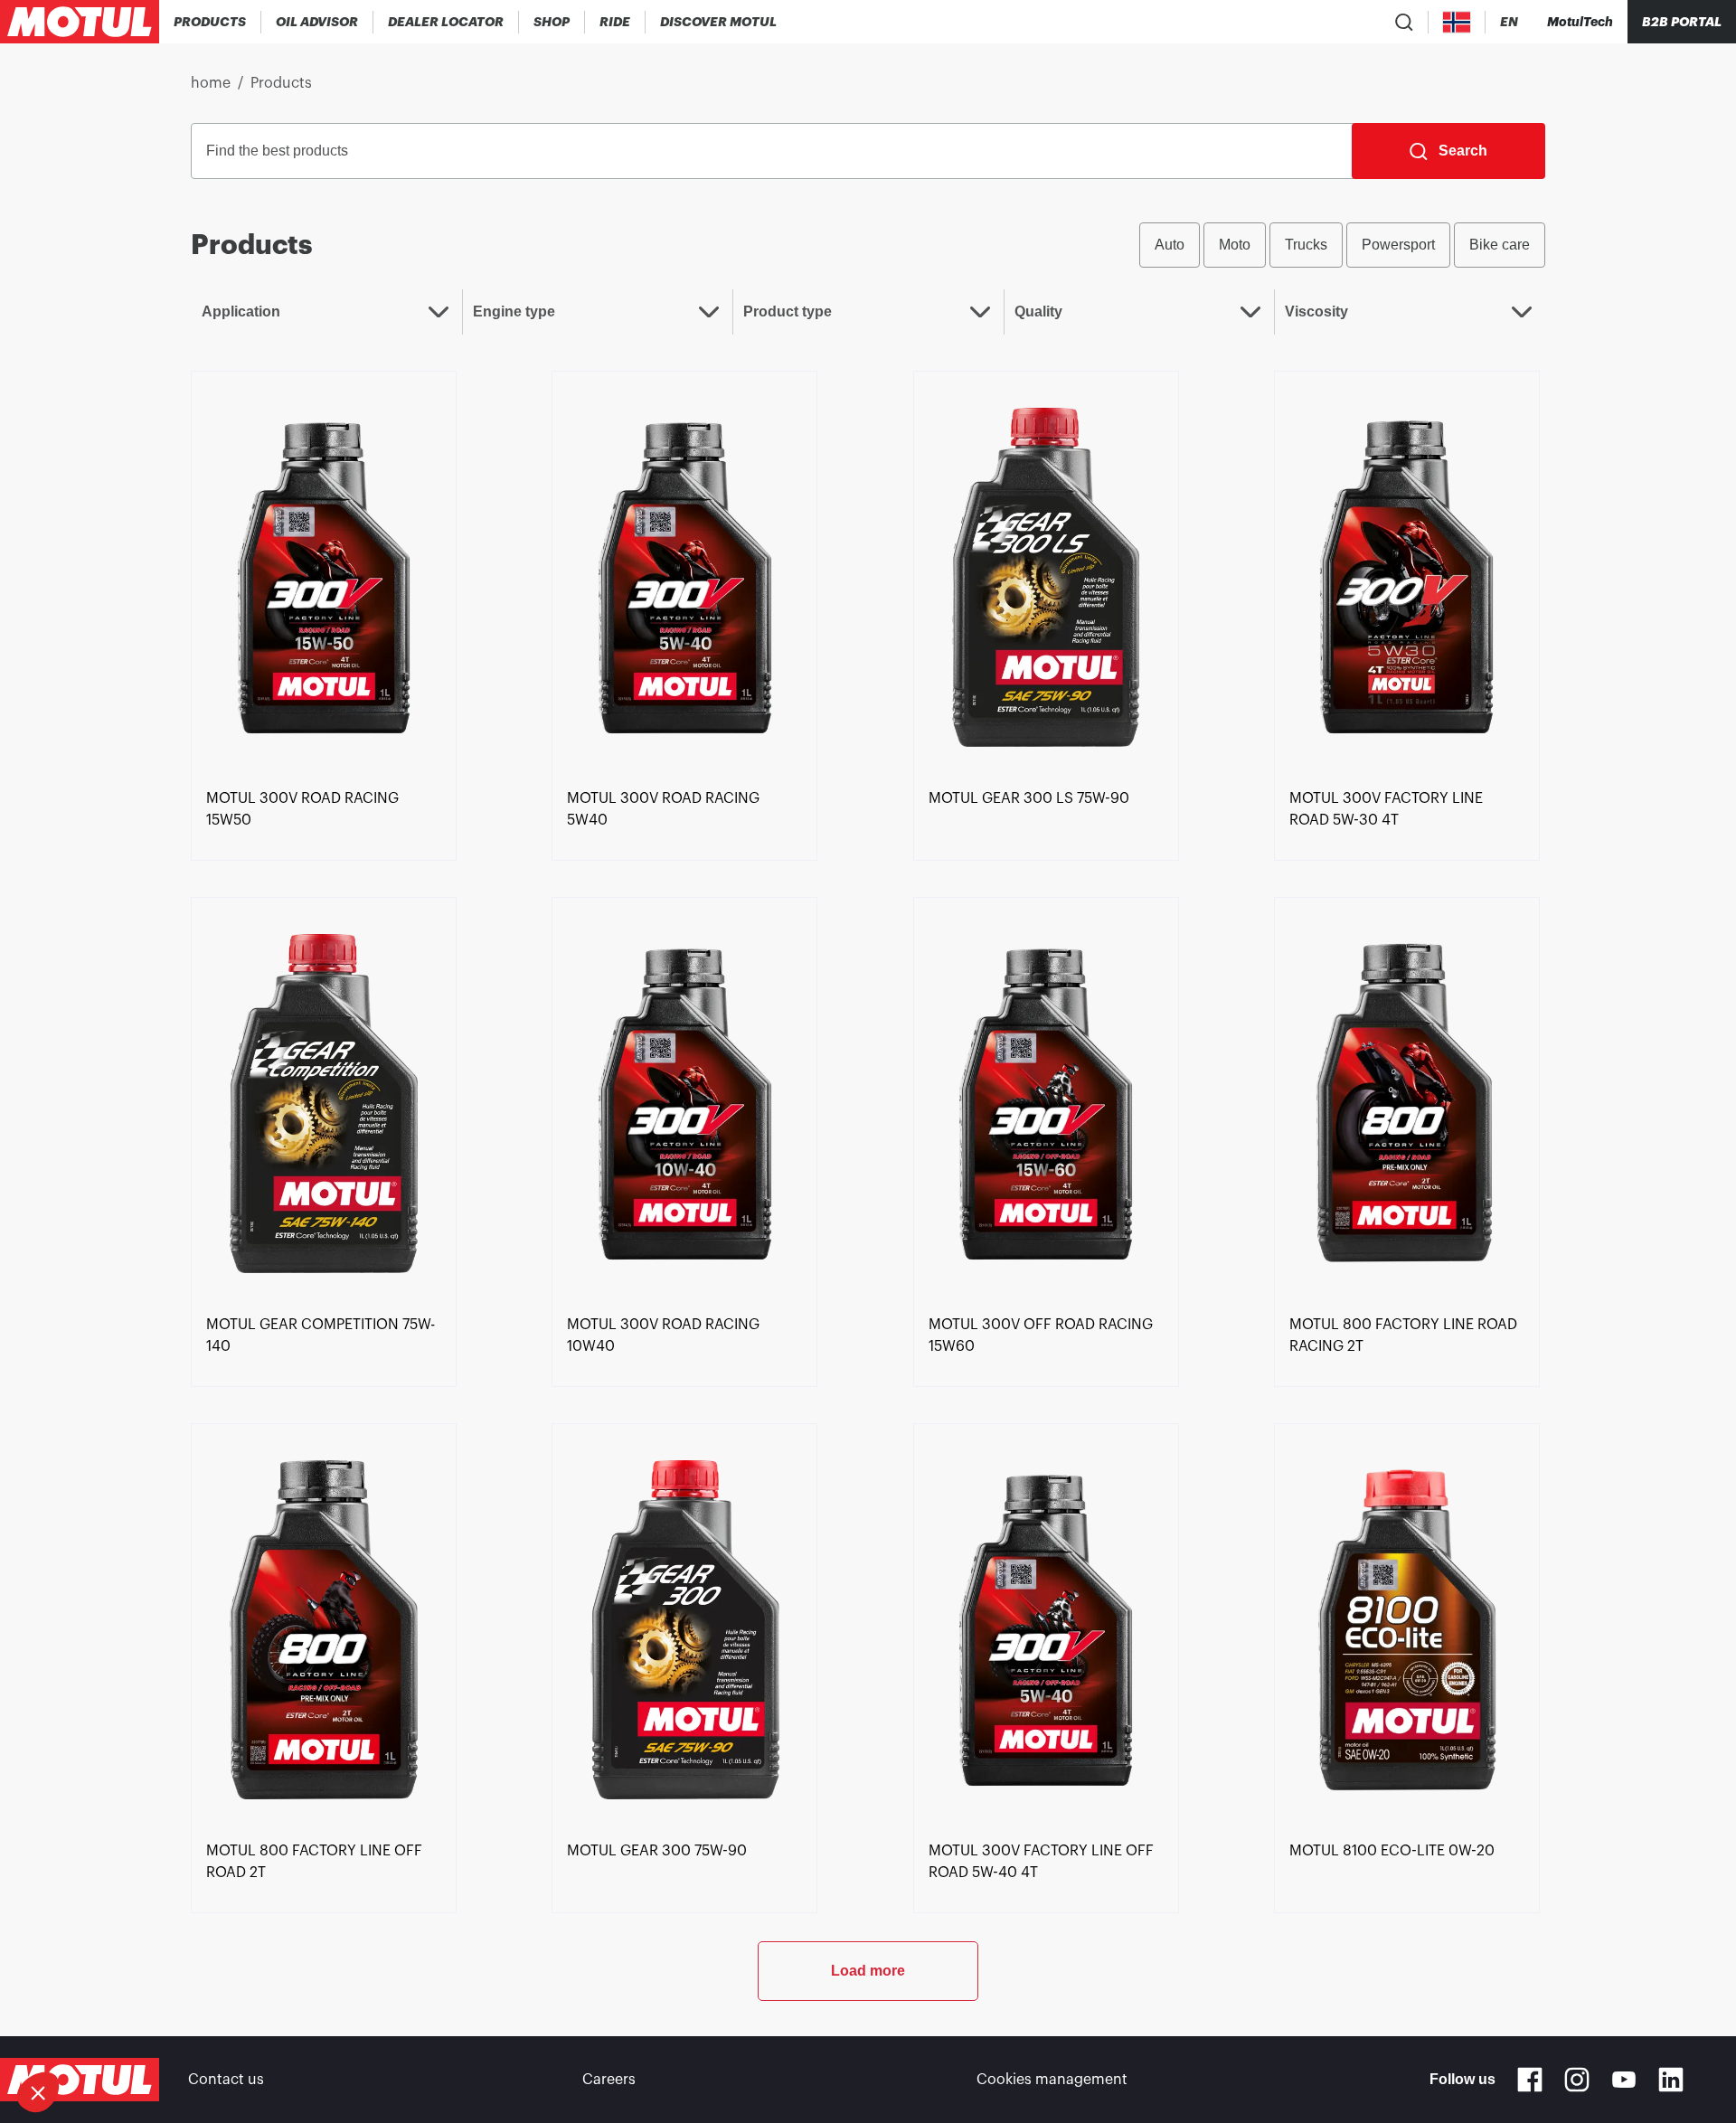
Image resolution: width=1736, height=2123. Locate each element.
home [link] (211, 83)
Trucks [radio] (1306, 245)
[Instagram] (1577, 2080)
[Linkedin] (1671, 2080)
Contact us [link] (226, 2080)
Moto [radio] (1235, 245)
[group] (1342, 245)
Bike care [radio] (1500, 245)
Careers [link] (609, 2080)
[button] (38, 2092)
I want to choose (113, 2032)
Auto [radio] (1170, 245)
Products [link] (281, 83)
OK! (303, 2032)
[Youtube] (1624, 2080)
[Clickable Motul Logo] (80, 22)
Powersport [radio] (1398, 245)
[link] (552, 22)
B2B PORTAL (1682, 22)
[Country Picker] (1457, 22)
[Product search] (1404, 22)
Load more (868, 1971)
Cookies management (1052, 2080)
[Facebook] (1530, 2080)
